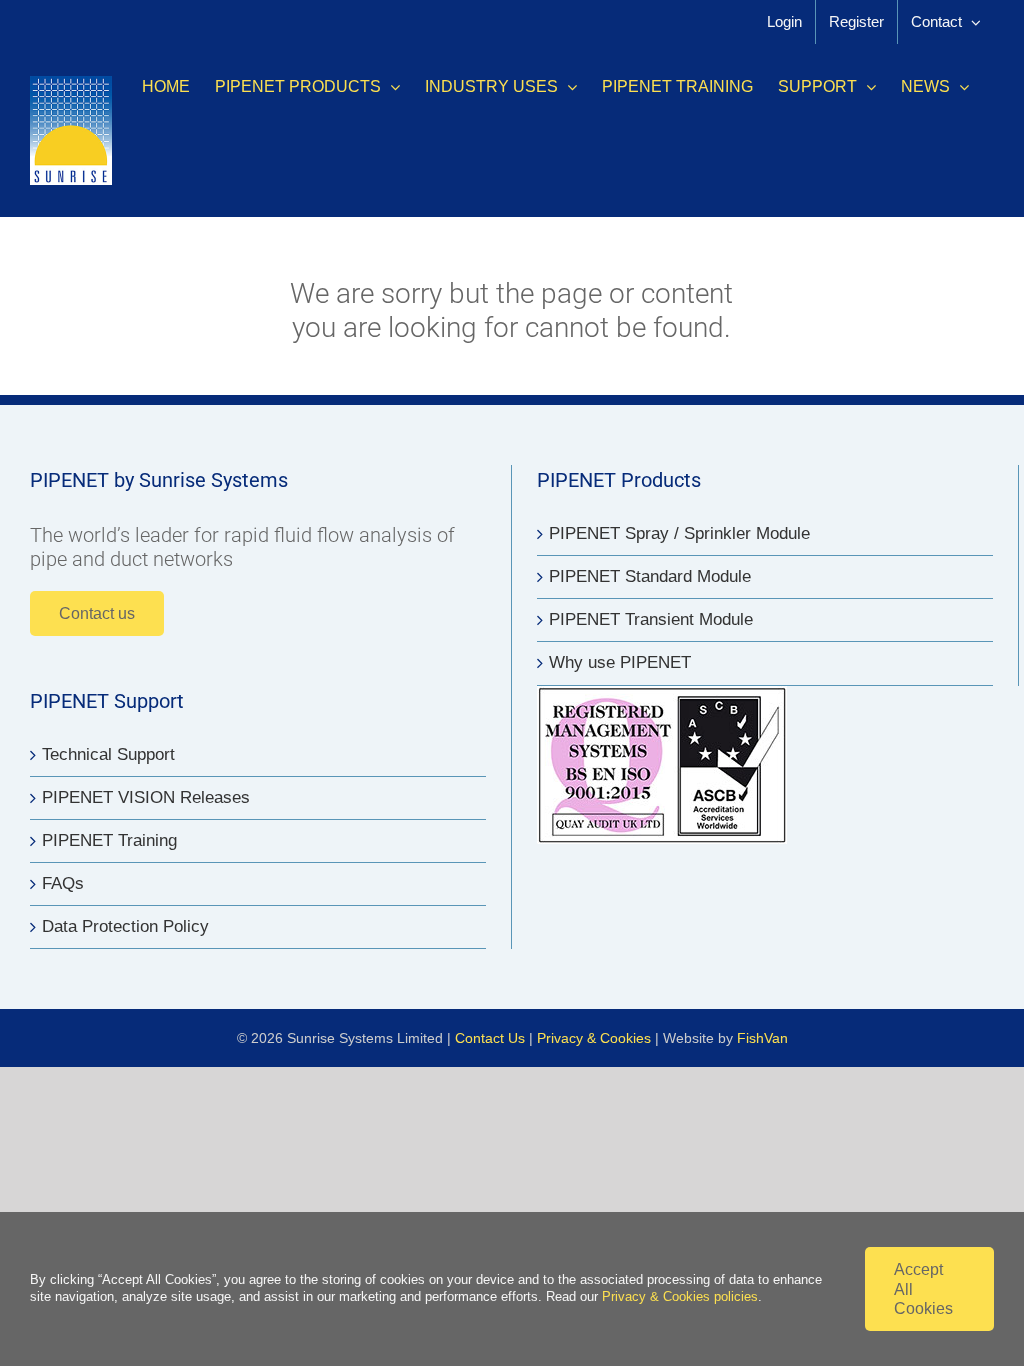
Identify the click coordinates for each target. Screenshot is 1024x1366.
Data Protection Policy (125, 926)
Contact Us (490, 1038)
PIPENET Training (109, 840)
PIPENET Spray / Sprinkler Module (679, 533)
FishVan (762, 1038)
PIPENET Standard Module (650, 576)
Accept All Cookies (923, 1288)
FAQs (63, 883)
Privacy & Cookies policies (680, 1296)
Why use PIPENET (620, 662)
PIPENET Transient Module (651, 619)
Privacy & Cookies (594, 1038)
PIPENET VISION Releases (146, 797)
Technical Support (108, 754)
